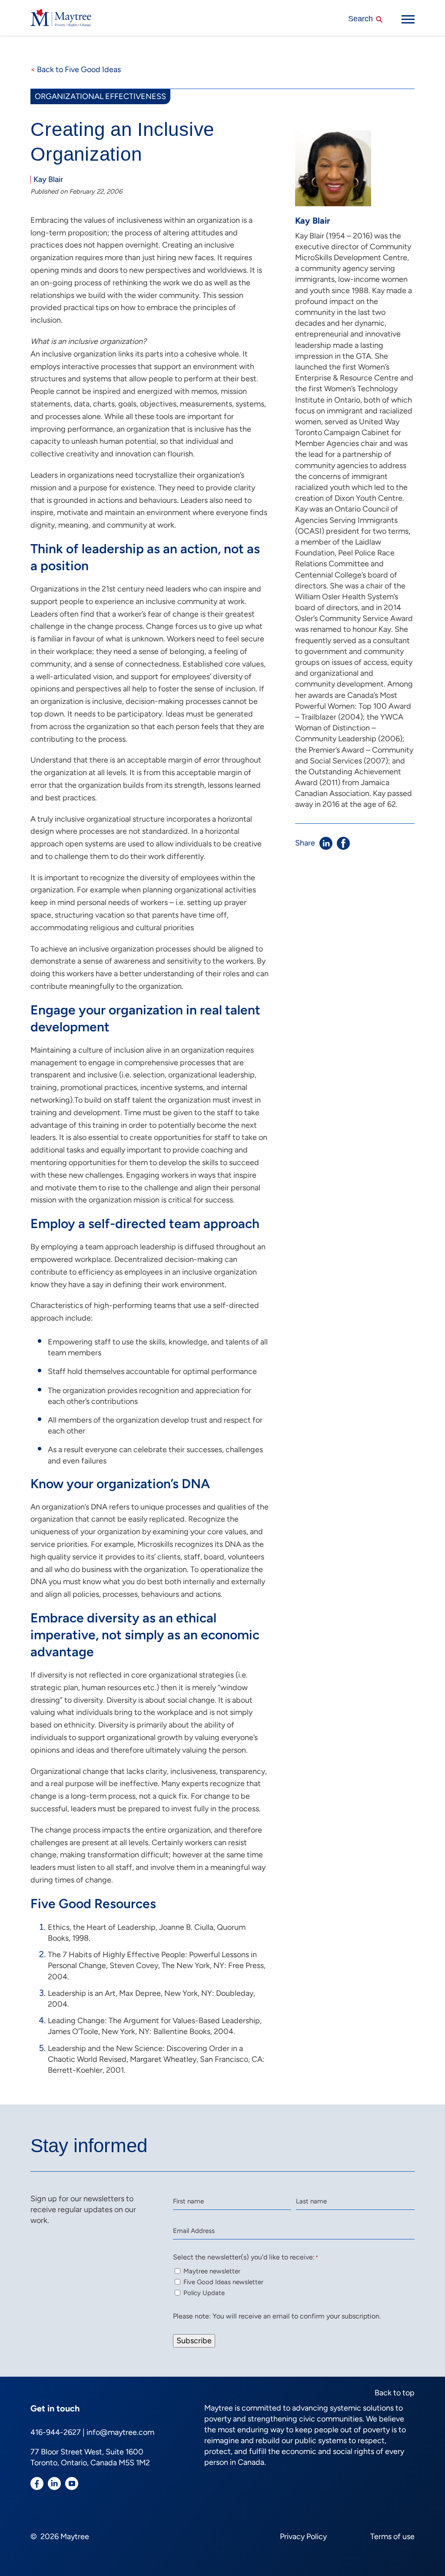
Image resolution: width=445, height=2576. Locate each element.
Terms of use (392, 2536)
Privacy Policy (303, 2536)
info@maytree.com (120, 2432)
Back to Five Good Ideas (76, 69)
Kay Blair (48, 179)
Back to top (395, 2393)
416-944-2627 (56, 2432)
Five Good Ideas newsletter (223, 2282)
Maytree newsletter (212, 2271)
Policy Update (204, 2293)
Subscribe (194, 2341)
